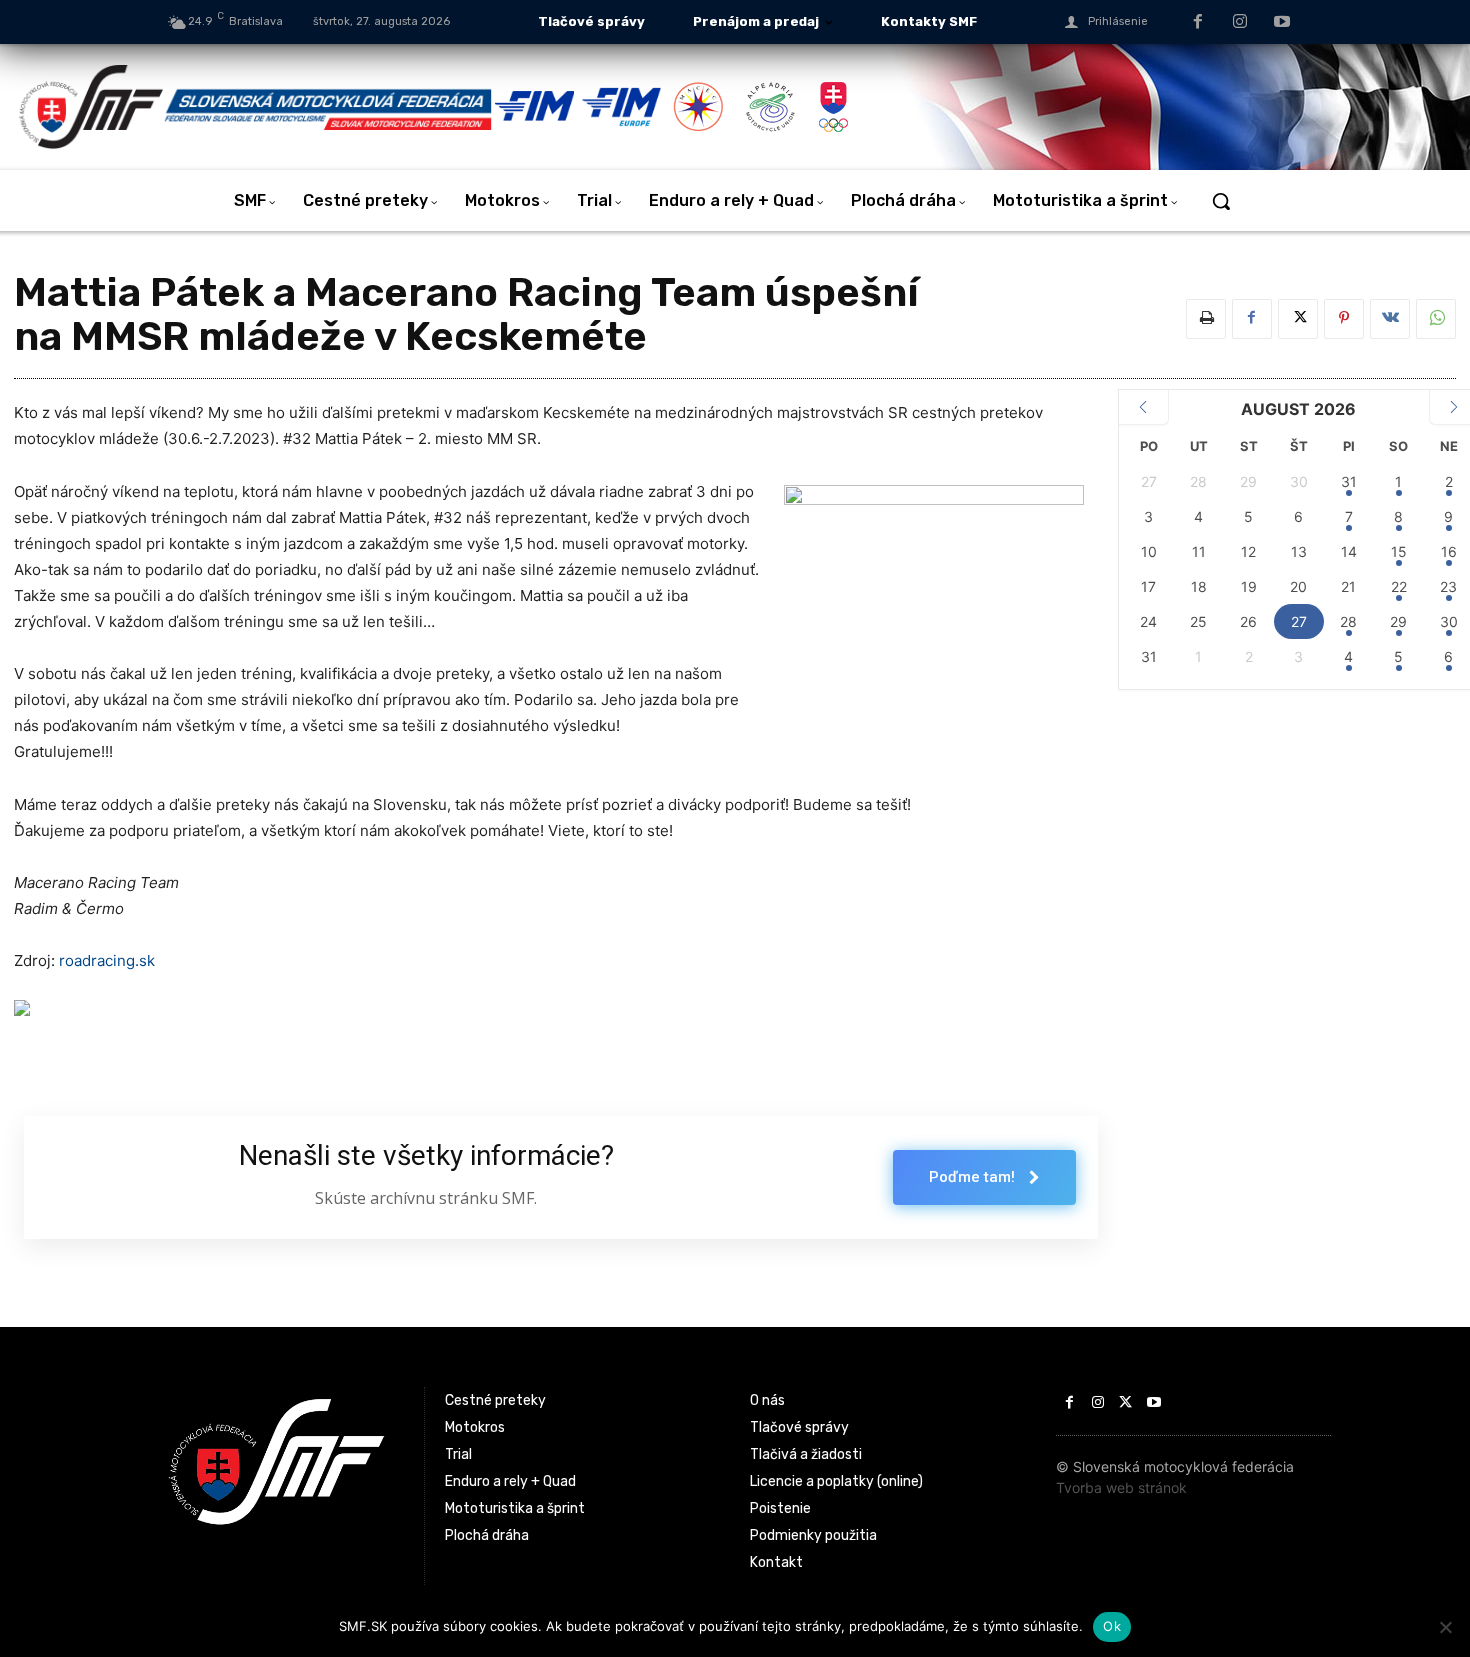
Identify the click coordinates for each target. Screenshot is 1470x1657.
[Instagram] (1240, 23)
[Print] (1206, 319)
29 (1398, 621)
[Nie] (1445, 1627)
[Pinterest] (1344, 319)
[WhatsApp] (1436, 319)
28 (1348, 621)
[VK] (1390, 319)
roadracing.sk (107, 960)
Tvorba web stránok (1121, 1487)
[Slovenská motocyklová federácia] (255, 107)
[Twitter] (1298, 319)
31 (1349, 481)
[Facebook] (1199, 23)
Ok (1112, 1626)
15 (1399, 551)
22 (1399, 586)
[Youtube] (1282, 23)
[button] (1221, 201)
